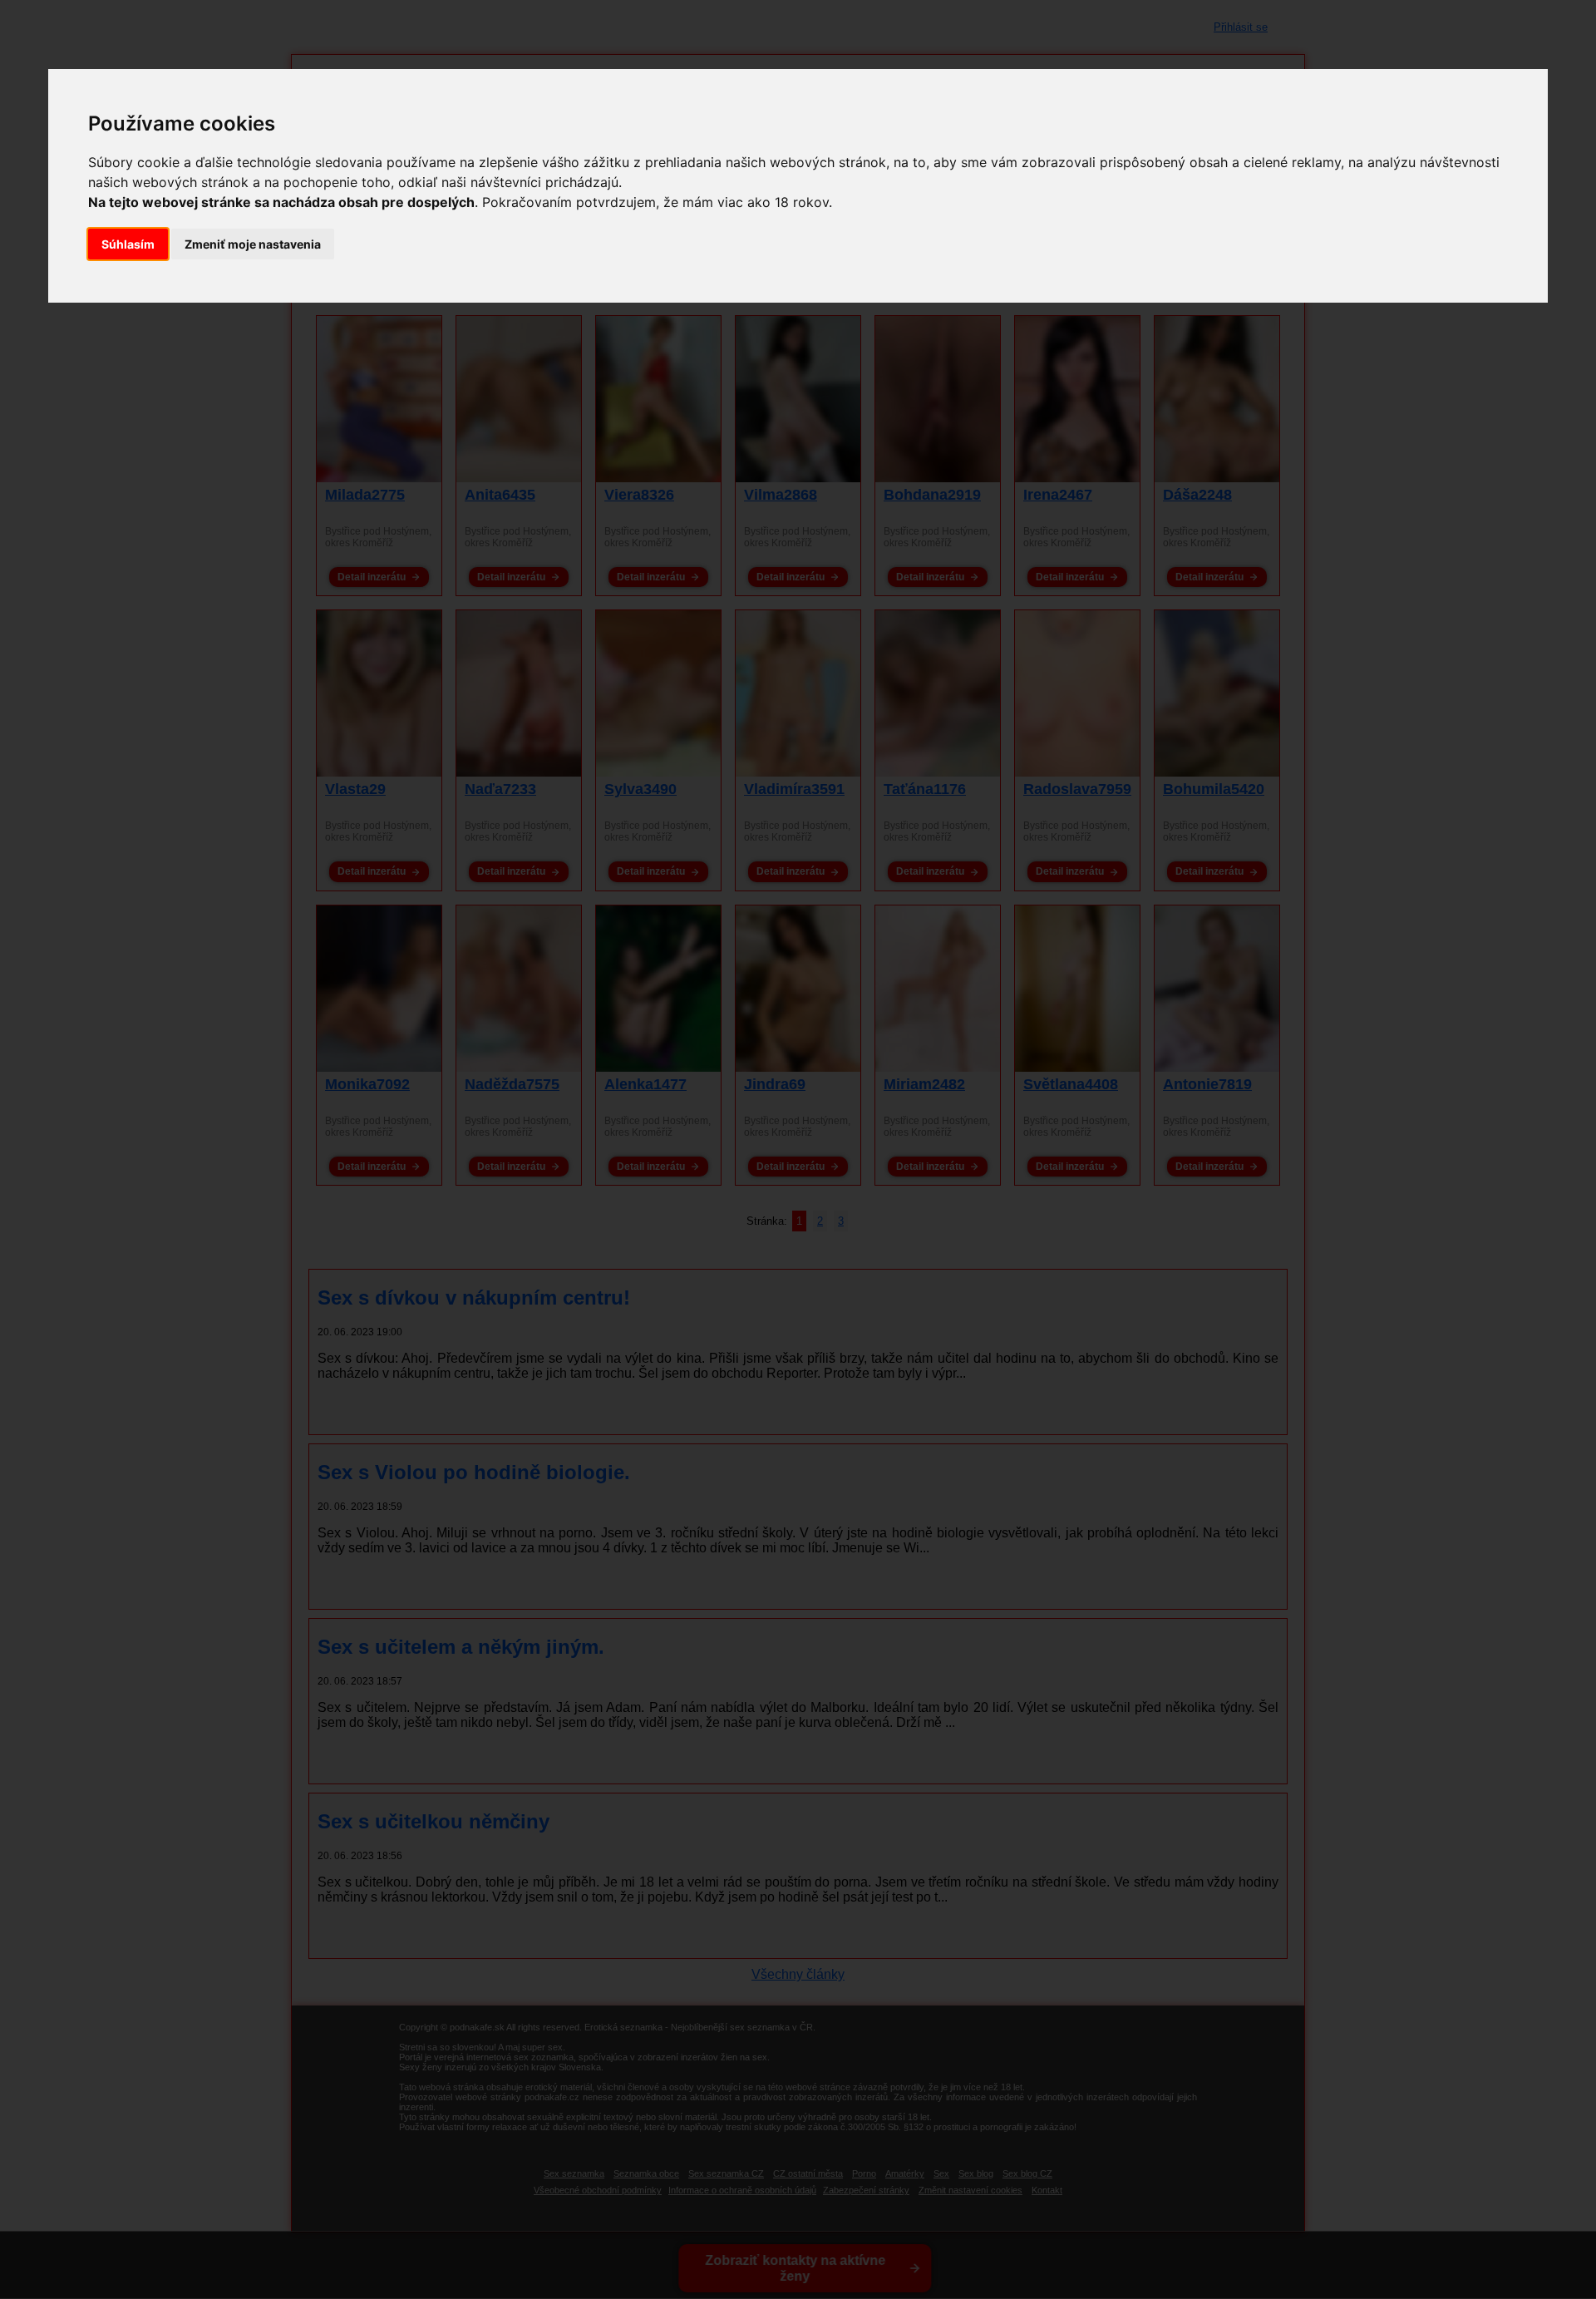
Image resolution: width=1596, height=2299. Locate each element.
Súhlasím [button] (128, 244)
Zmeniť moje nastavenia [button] (253, 244)
